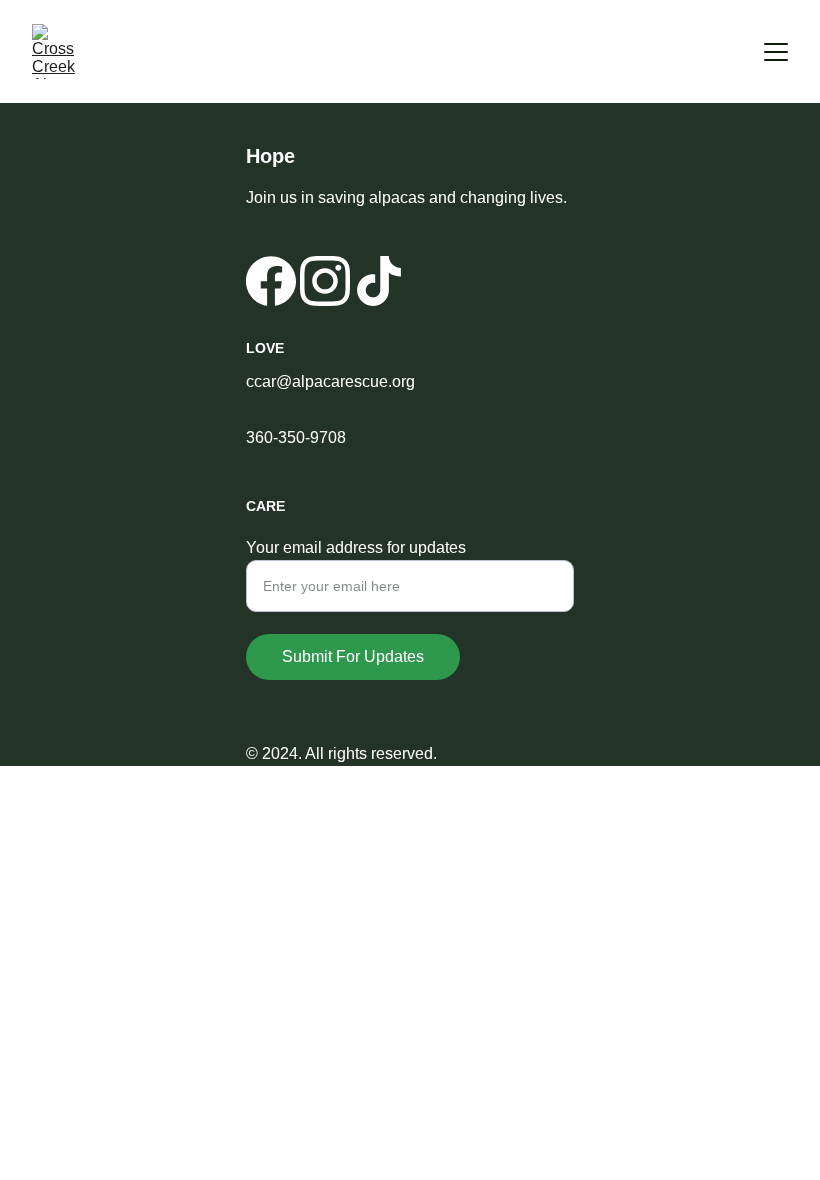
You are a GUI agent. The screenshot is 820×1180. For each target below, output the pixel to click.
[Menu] (776, 52)
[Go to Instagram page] (325, 281)
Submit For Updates (353, 656)
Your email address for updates (356, 547)
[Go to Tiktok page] (379, 281)
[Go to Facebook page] (271, 281)
